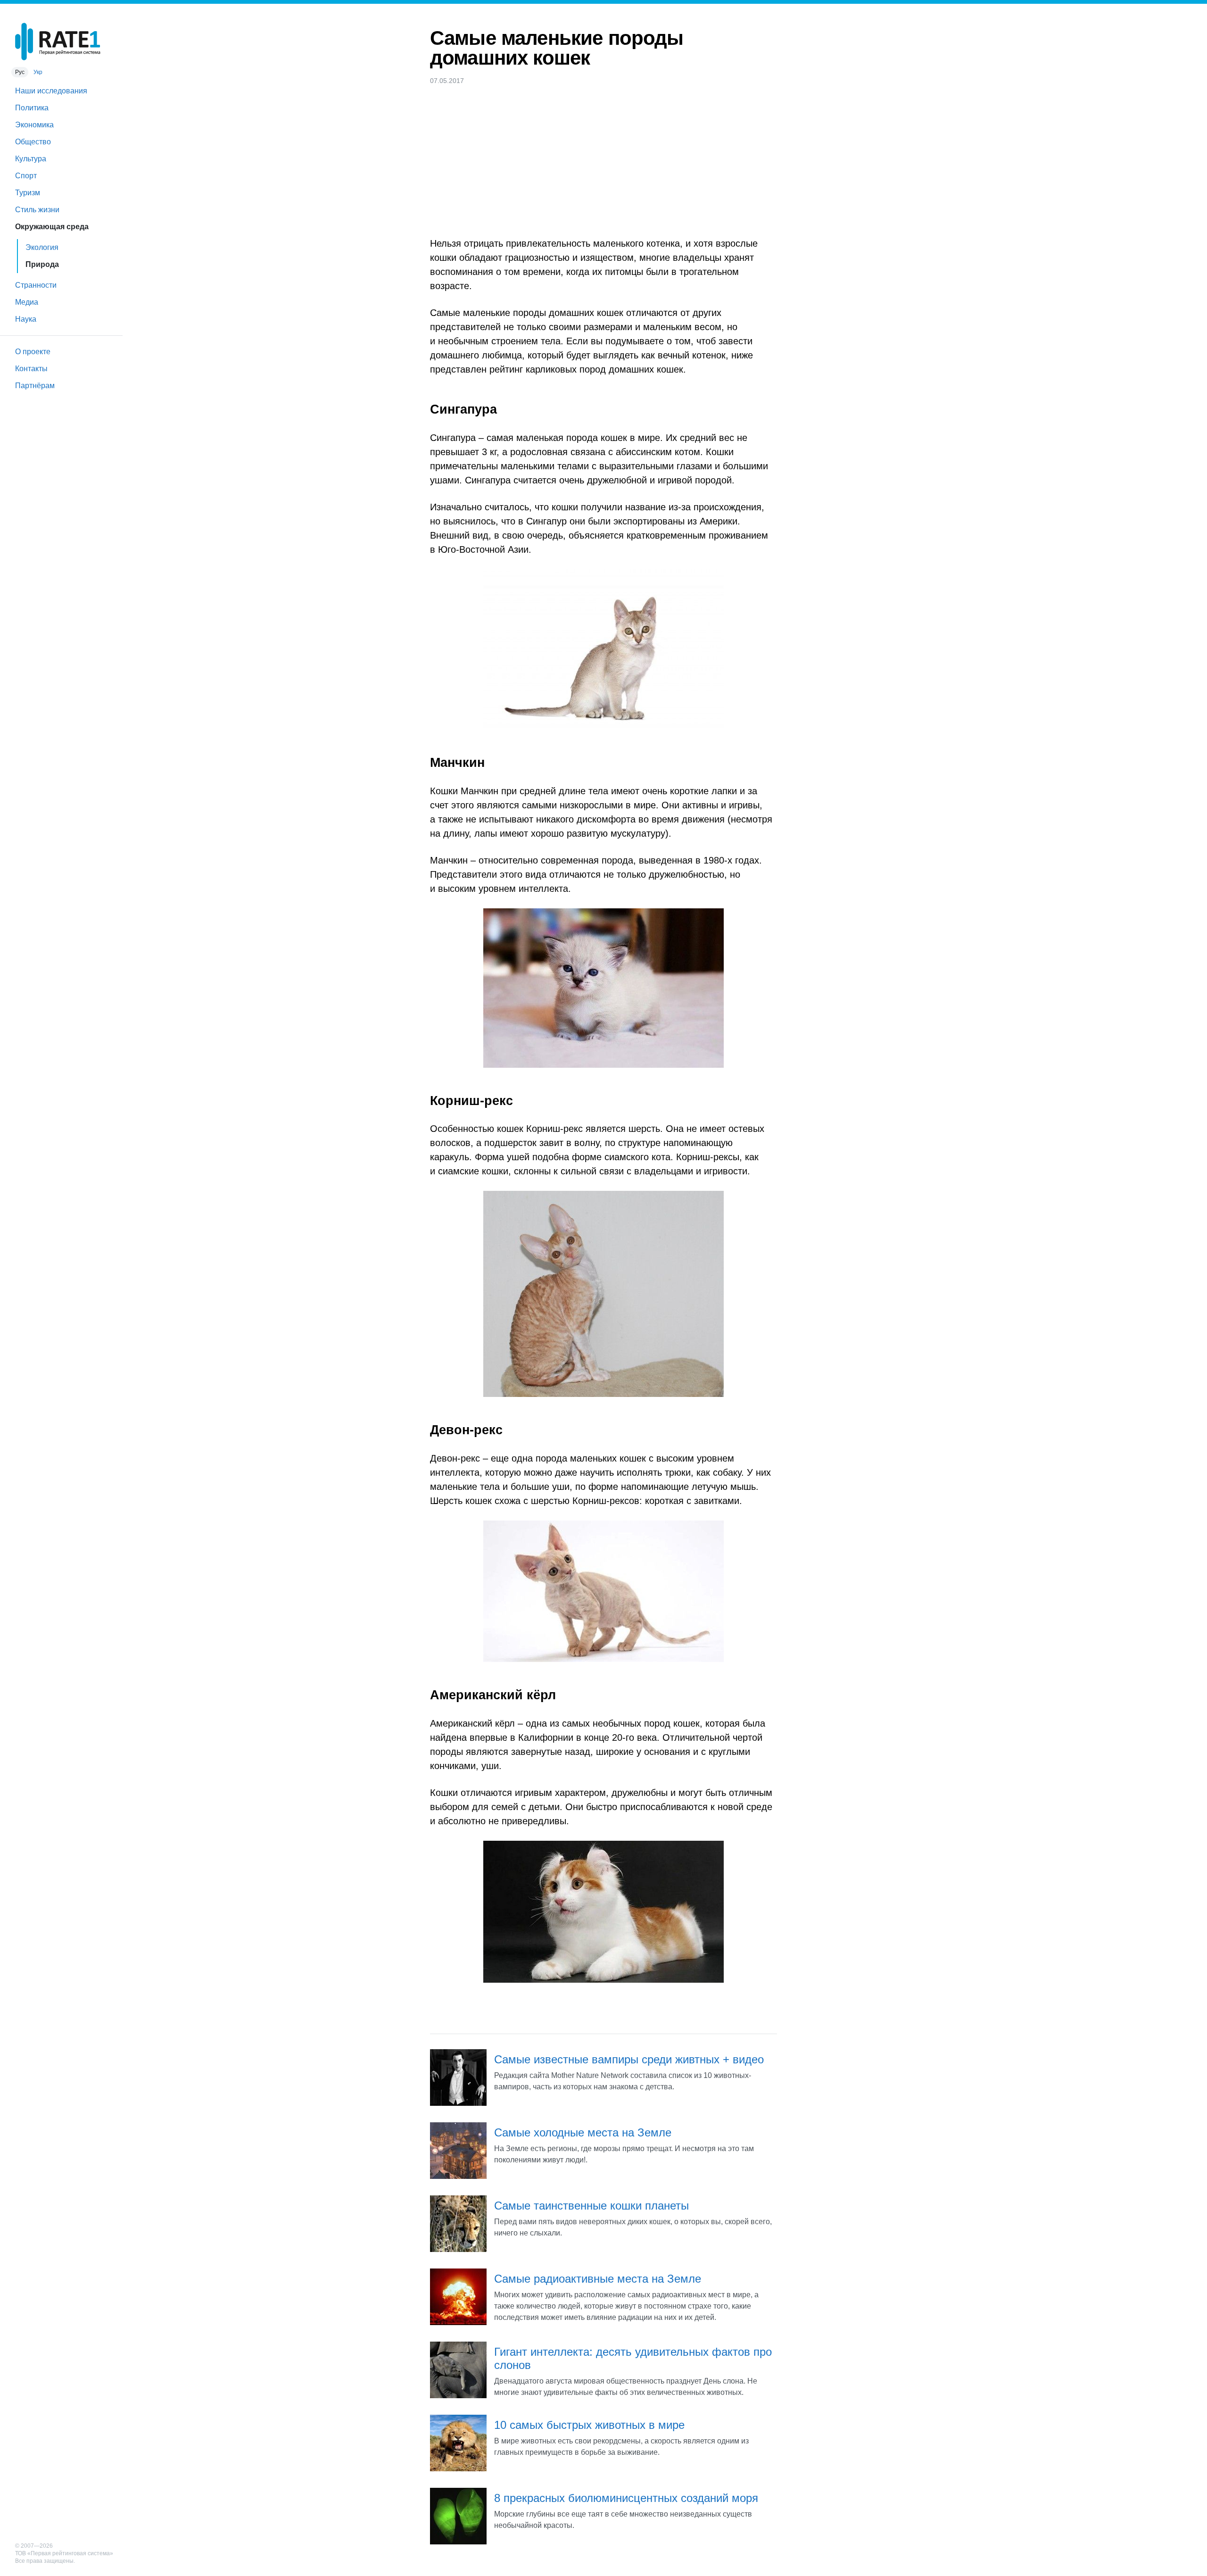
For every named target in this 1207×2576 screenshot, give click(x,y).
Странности (36, 285)
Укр (38, 72)
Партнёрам (35, 386)
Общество (33, 142)
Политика (32, 108)
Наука (26, 319)
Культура (31, 159)
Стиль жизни (37, 210)
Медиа (27, 302)
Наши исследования (51, 91)
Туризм (28, 193)
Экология (42, 247)
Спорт (26, 176)
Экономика (34, 125)
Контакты (31, 369)
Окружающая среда (52, 227)
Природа (42, 264)
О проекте (33, 352)
